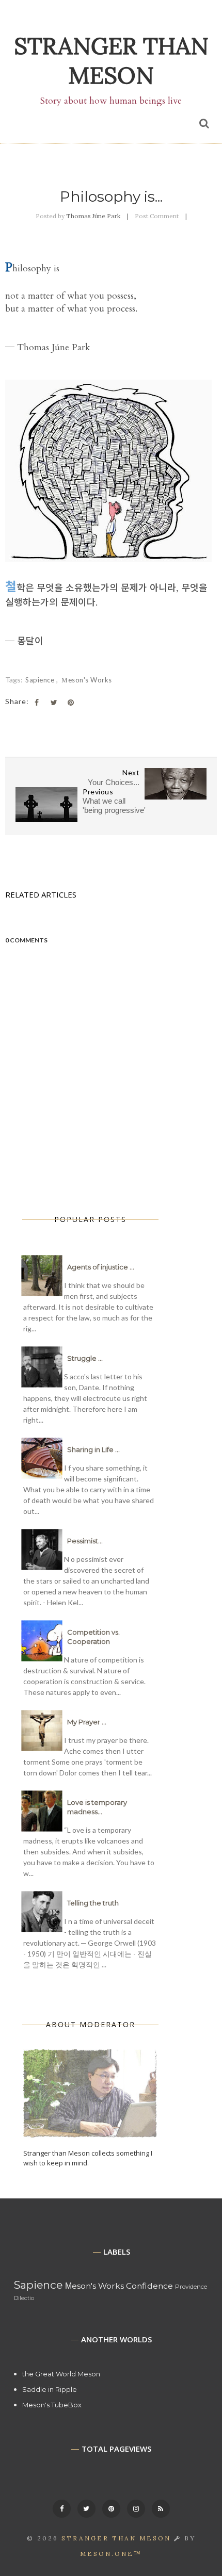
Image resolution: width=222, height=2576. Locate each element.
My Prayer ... (87, 1722)
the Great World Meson (61, 2374)
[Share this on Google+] (71, 703)
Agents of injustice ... (101, 1267)
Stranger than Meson (111, 60)
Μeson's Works (87, 680)
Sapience (41, 680)
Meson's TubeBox (52, 2405)
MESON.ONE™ (111, 2554)
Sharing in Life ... (93, 1449)
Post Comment (157, 216)
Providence (191, 2287)
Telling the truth (93, 1903)
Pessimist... (85, 1541)
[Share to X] (54, 703)
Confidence (149, 2286)
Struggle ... (85, 1358)
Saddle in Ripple (50, 2389)
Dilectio (24, 2298)
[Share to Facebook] (37, 703)
